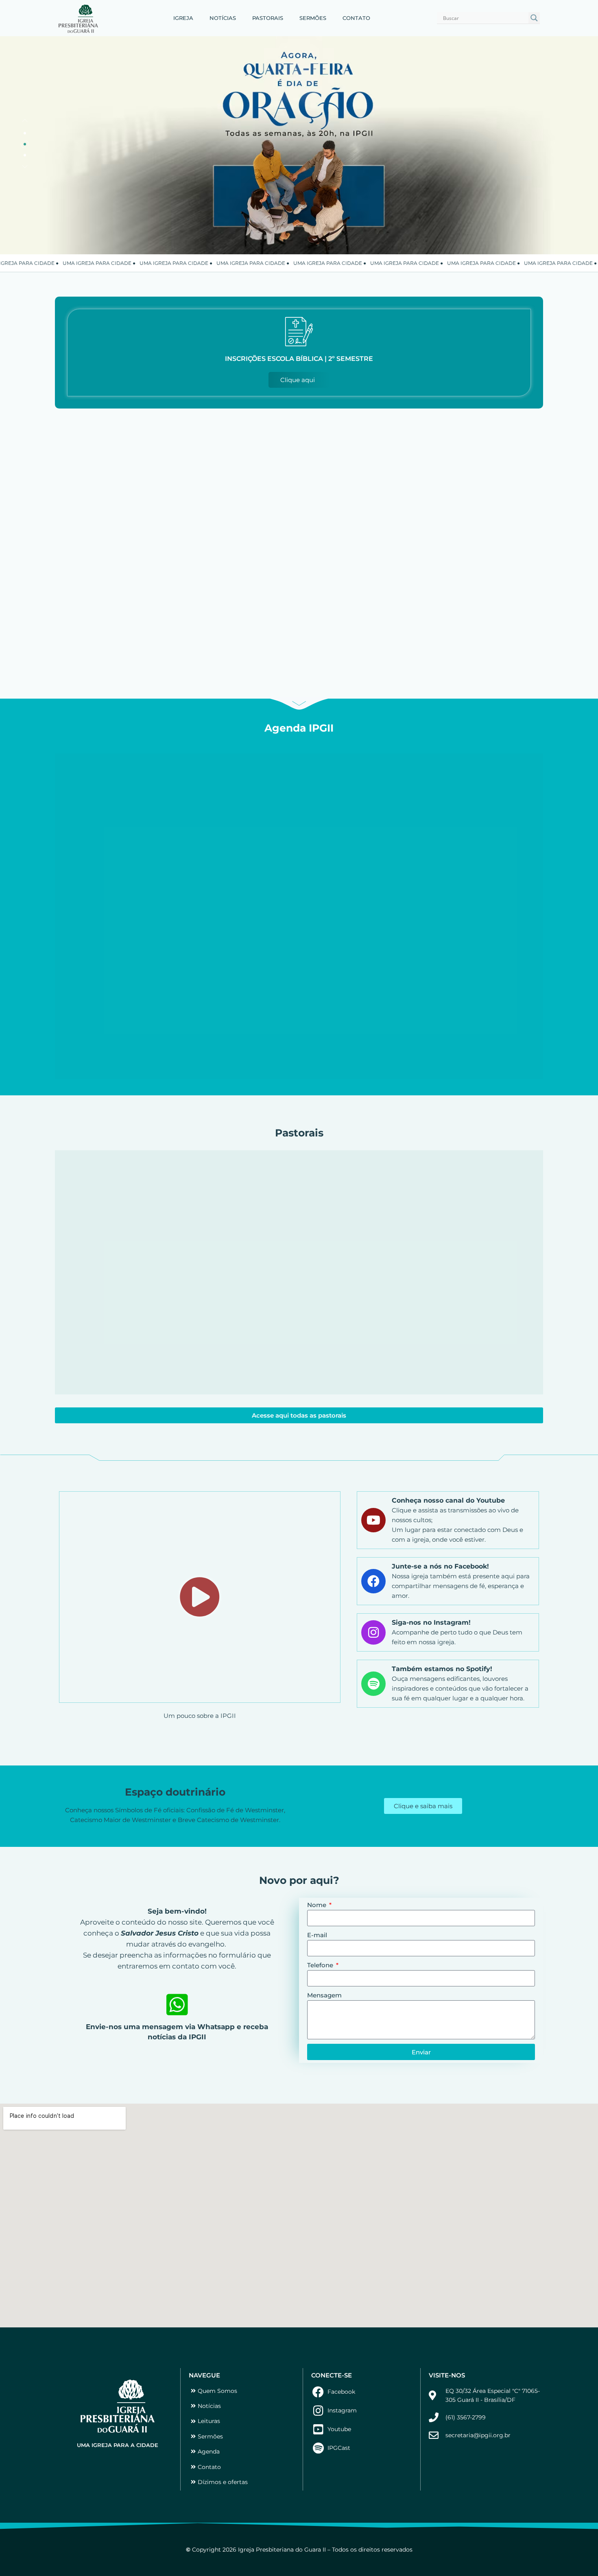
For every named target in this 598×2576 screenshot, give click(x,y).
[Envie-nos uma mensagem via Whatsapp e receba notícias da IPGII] (177, 2005)
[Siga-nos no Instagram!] (373, 1632)
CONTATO (356, 18)
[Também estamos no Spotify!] (373, 1684)
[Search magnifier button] (534, 18)
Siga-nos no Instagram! (431, 1622)
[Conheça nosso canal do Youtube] (373, 1520)
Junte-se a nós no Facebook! (440, 1566)
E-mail (317, 1935)
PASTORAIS (268, 18)
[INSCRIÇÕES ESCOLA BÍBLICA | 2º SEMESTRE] (299, 332)
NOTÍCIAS (223, 18)
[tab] (25, 133)
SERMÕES (313, 18)
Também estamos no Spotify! (442, 1669)
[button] (25, 120)
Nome (318, 1905)
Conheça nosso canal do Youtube (448, 1500)
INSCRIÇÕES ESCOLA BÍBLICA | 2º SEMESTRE (299, 359)
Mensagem (324, 1995)
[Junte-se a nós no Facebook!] (373, 1581)
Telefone (321, 1965)
